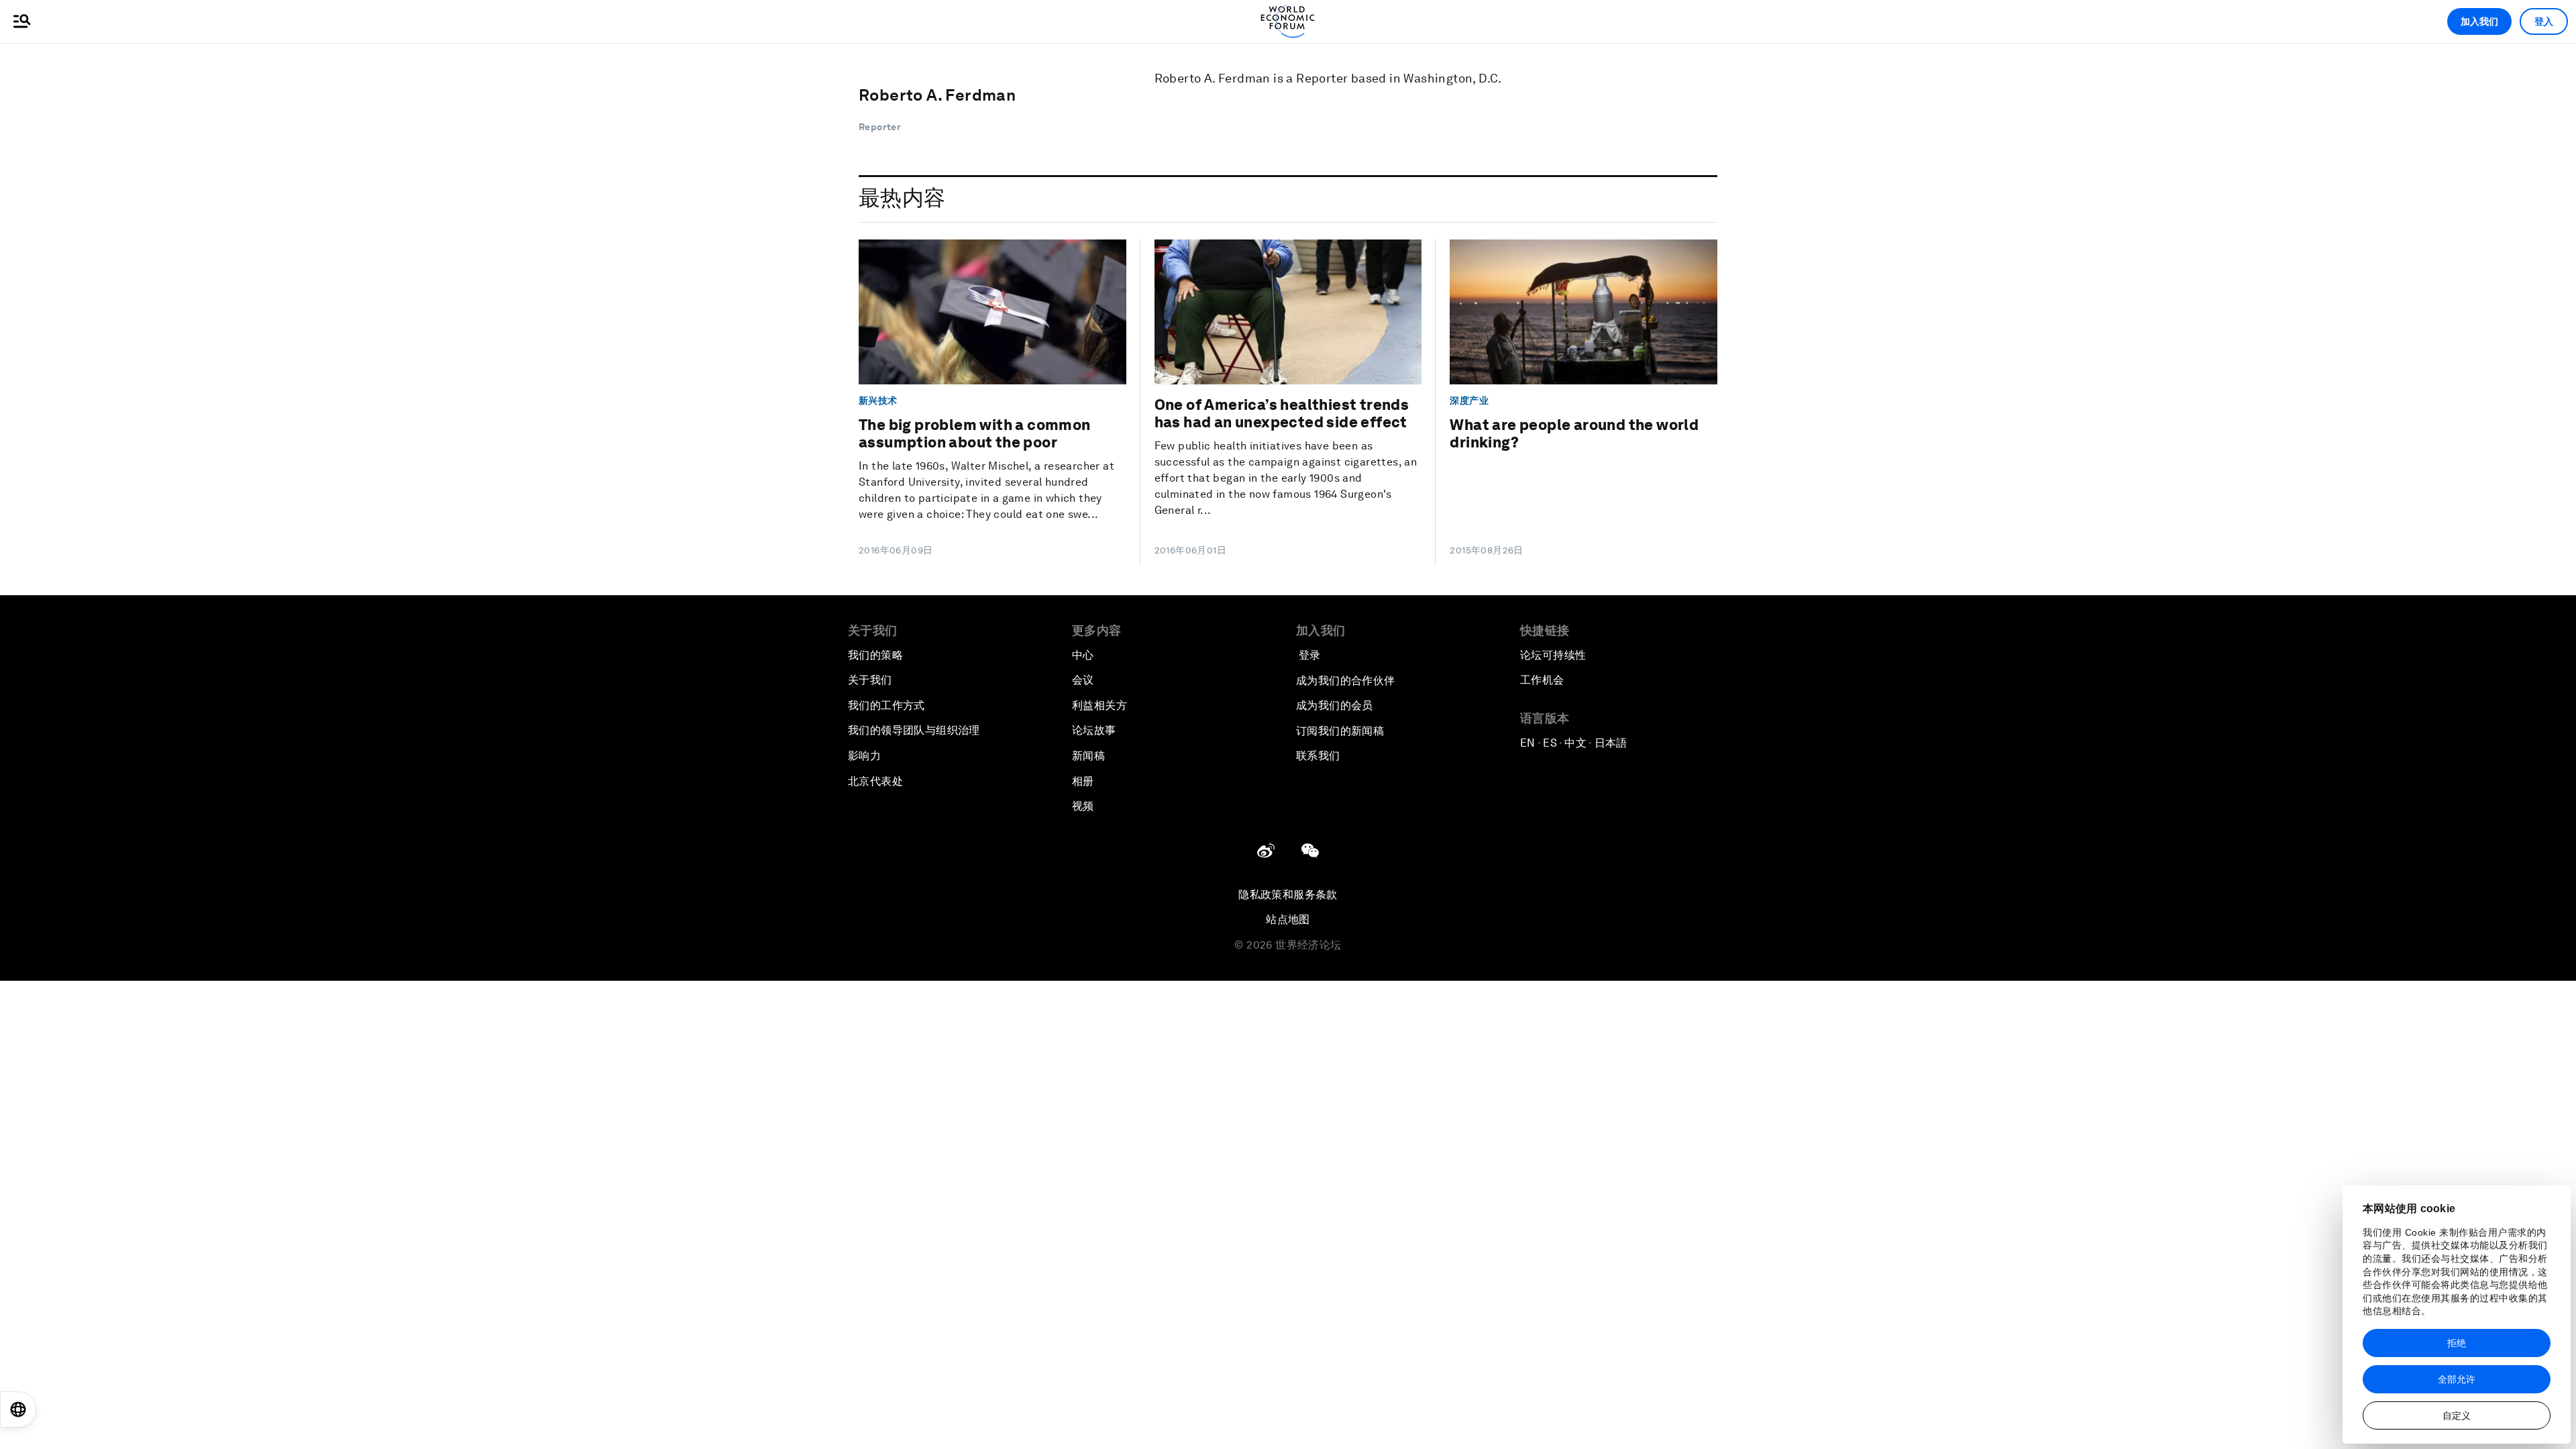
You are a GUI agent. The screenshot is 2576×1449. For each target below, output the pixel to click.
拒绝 (2457, 1343)
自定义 (2457, 1415)
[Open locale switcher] (18, 1409)
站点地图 (1288, 919)
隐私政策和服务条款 (1288, 895)
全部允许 (2457, 1379)
